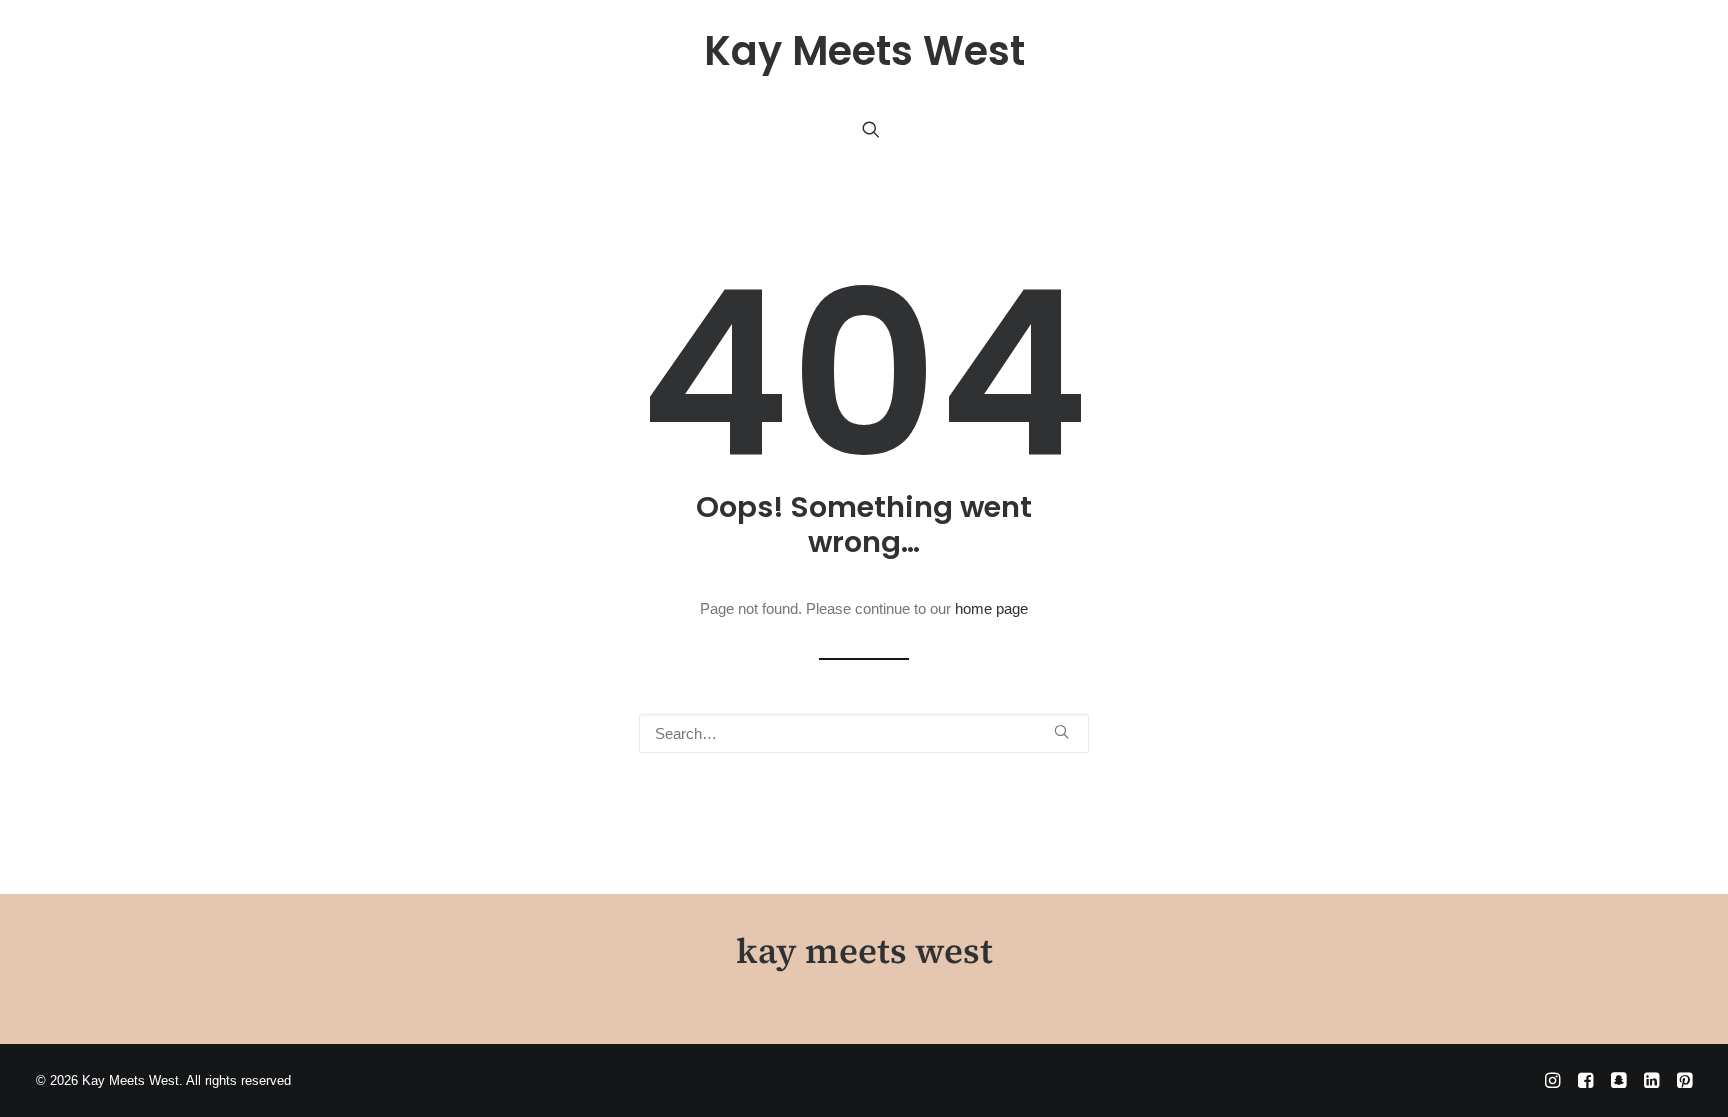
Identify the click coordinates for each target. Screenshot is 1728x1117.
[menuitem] (871, 129)
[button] (871, 129)
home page (991, 608)
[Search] (864, 733)
